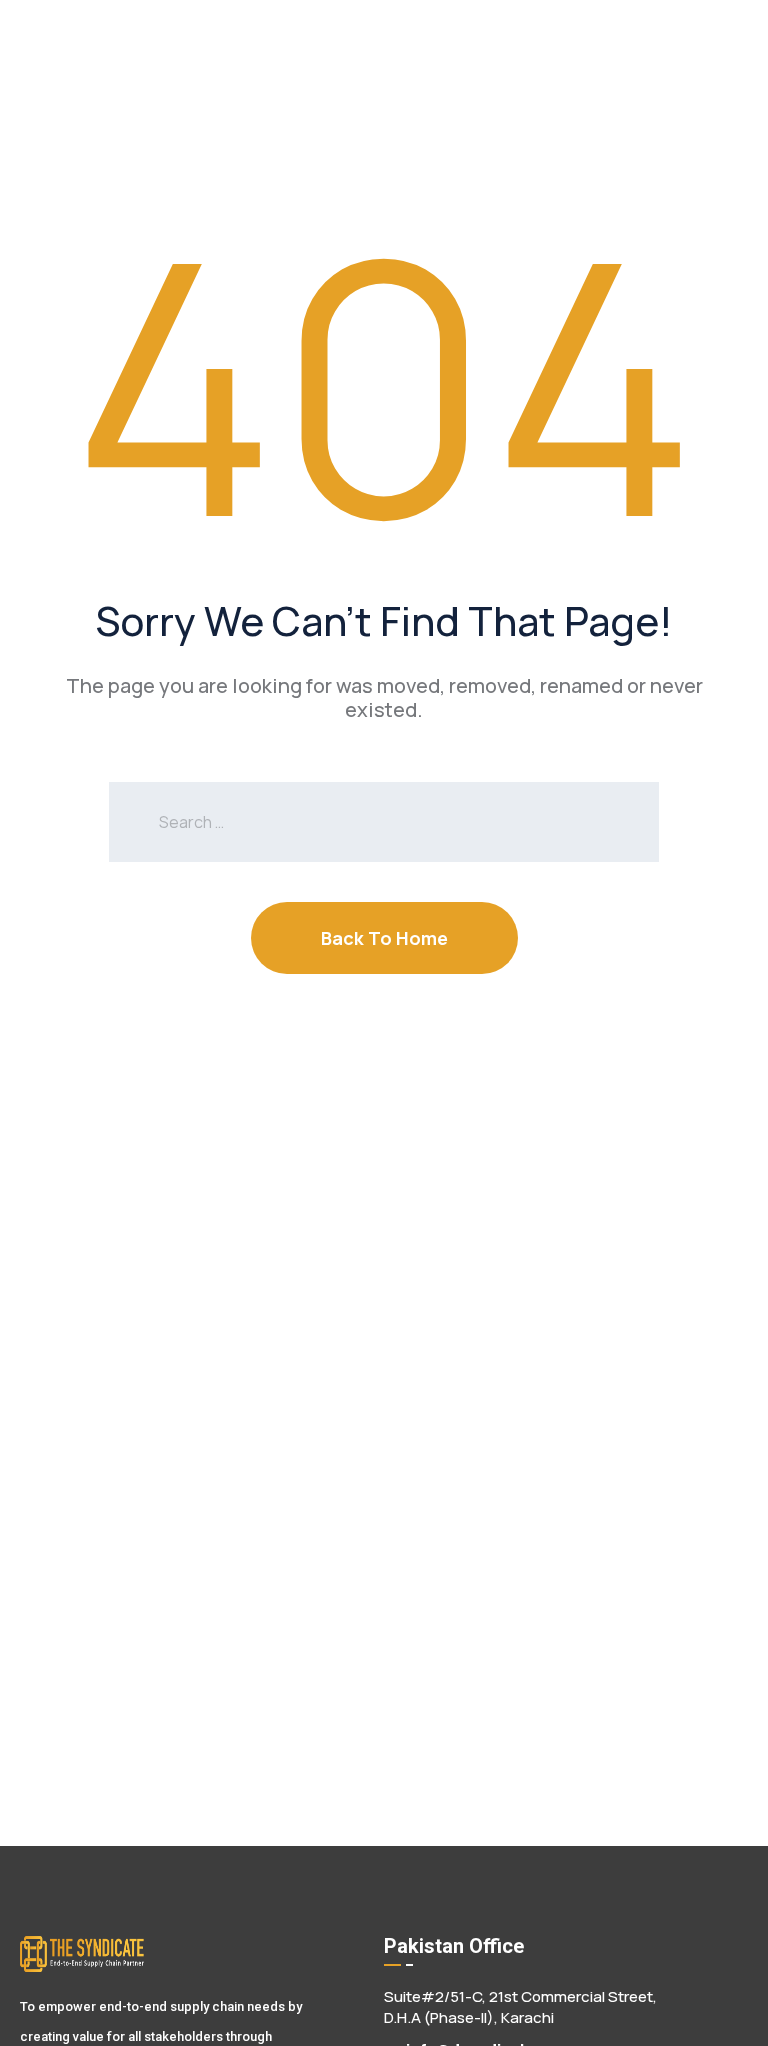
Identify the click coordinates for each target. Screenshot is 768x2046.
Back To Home (384, 938)
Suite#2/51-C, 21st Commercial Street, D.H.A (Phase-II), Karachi (520, 2007)
